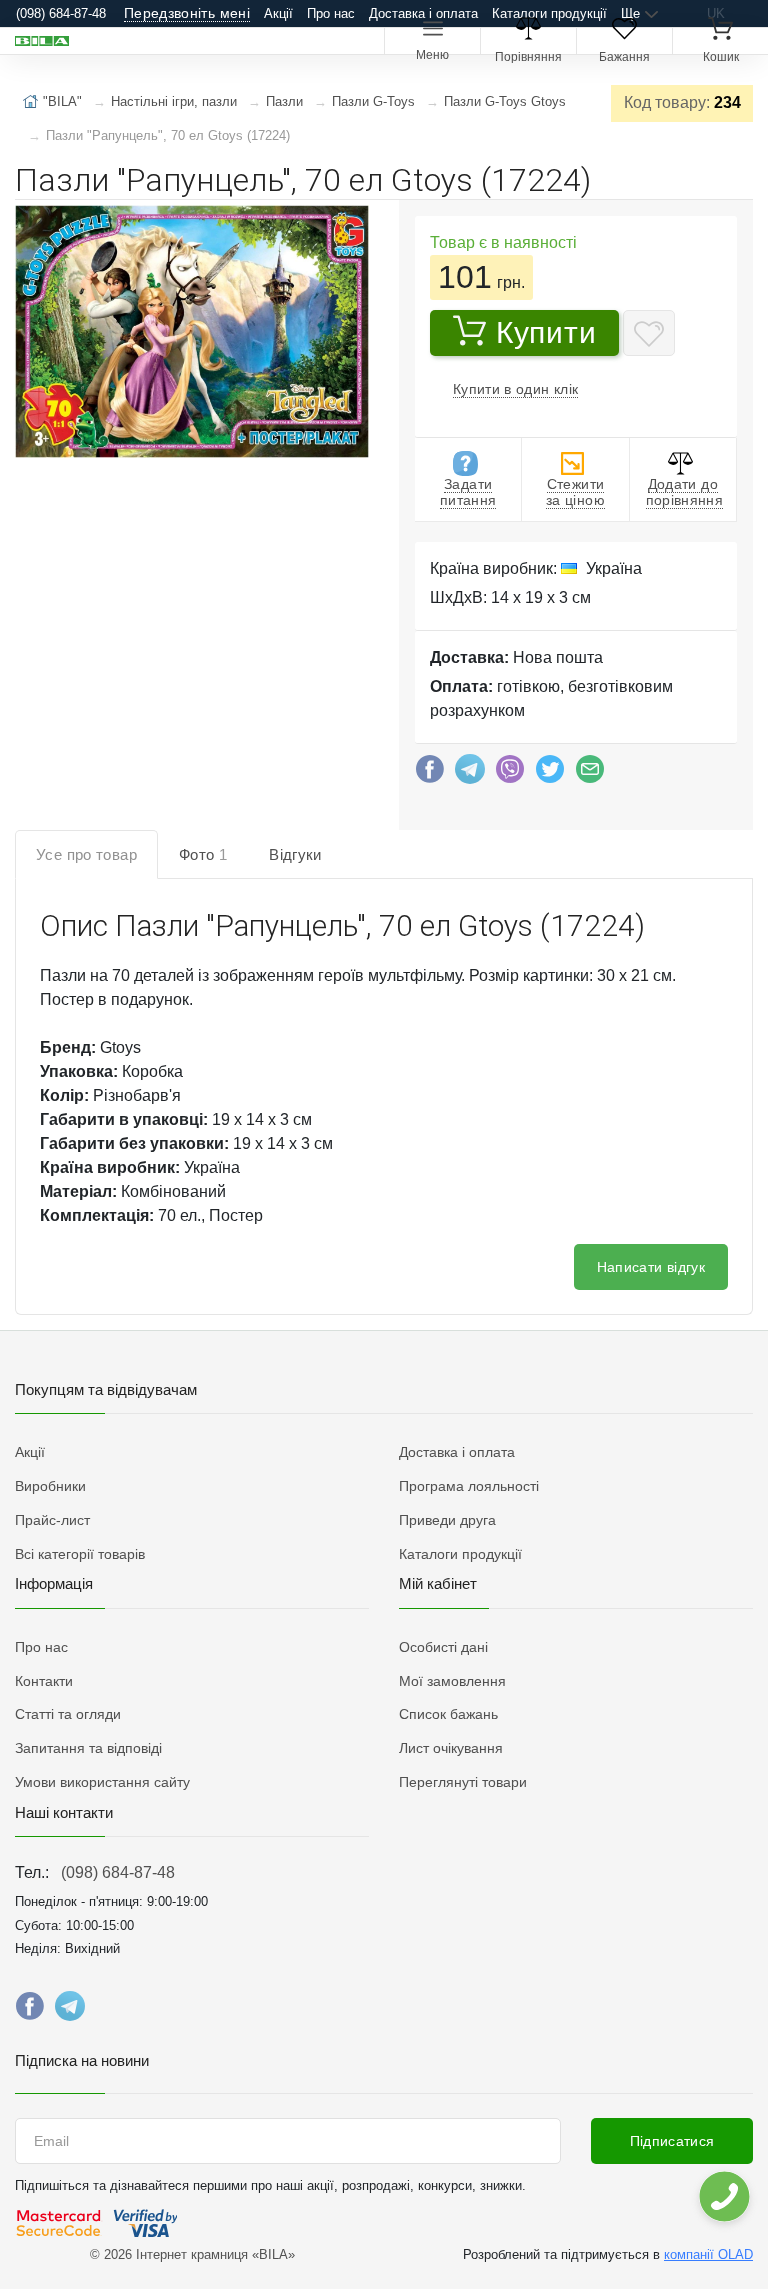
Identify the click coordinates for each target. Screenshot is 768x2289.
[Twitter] (550, 774)
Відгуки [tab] (295, 854)
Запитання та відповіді (88, 1748)
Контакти (44, 1681)
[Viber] (510, 774)
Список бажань (448, 1714)
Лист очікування (451, 1748)
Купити (546, 332)
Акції (278, 13)
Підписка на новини (82, 2060)
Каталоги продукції (549, 13)
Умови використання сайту (102, 1782)
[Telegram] (470, 774)
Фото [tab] (203, 854)
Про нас (331, 13)
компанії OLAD (708, 2254)
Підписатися (672, 2141)
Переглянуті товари (463, 1782)
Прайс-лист (52, 1520)
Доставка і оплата (423, 13)
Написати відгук (651, 1267)
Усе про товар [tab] (86, 854)
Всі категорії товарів (80, 1554)
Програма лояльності (469, 1486)
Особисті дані (443, 1647)
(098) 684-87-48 (118, 1872)
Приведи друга (447, 1520)
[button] (190, 333)
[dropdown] (723, 2196)
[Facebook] (430, 774)
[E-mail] (590, 774)
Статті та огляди (68, 1714)
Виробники (50, 1486)
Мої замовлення (452, 1681)
